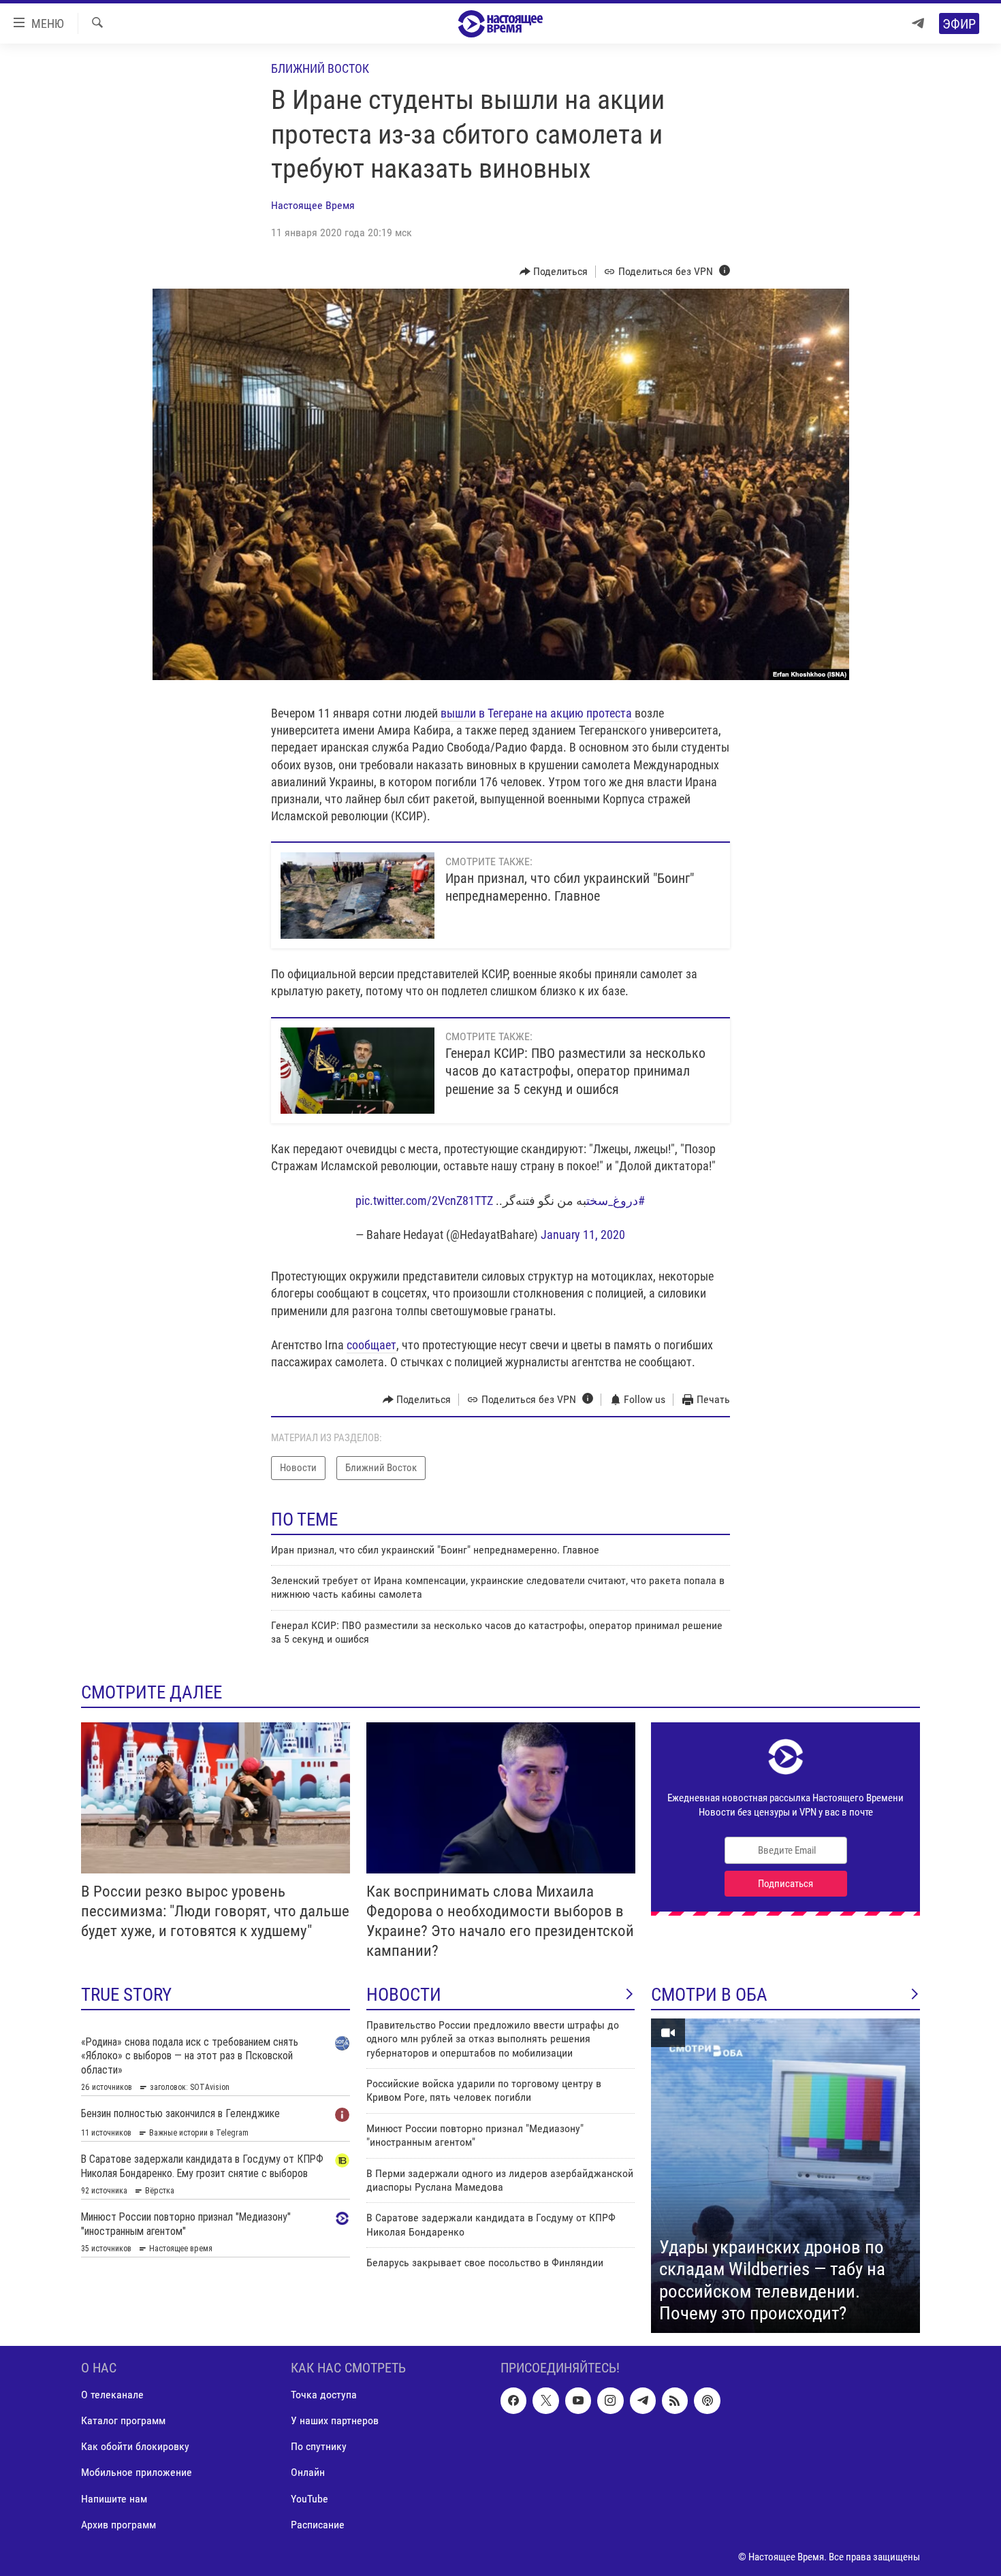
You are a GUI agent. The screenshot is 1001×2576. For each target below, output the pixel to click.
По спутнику (319, 2446)
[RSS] (675, 2400)
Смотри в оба (709, 1995)
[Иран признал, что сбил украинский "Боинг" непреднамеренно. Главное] (357, 896)
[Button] (554, 272)
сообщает (371, 1345)
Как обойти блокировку (135, 2446)
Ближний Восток (320, 68)
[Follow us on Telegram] (643, 2400)
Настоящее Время (313, 205)
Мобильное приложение (137, 2472)
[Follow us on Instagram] (610, 2400)
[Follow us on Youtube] (578, 2400)
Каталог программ (123, 2420)
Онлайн (308, 2472)
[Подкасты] (707, 2400)
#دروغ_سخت (616, 1201)
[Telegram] (918, 23)
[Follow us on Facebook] (513, 2400)
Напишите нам (114, 2498)
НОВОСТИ (404, 1995)
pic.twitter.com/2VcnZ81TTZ (424, 1201)
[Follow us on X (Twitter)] (545, 2400)
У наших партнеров (335, 2420)
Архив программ (118, 2524)
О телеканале (112, 2395)
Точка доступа (324, 2395)
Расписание (318, 2524)
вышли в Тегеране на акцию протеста (538, 713)
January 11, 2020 (583, 1235)
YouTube (309, 2498)
